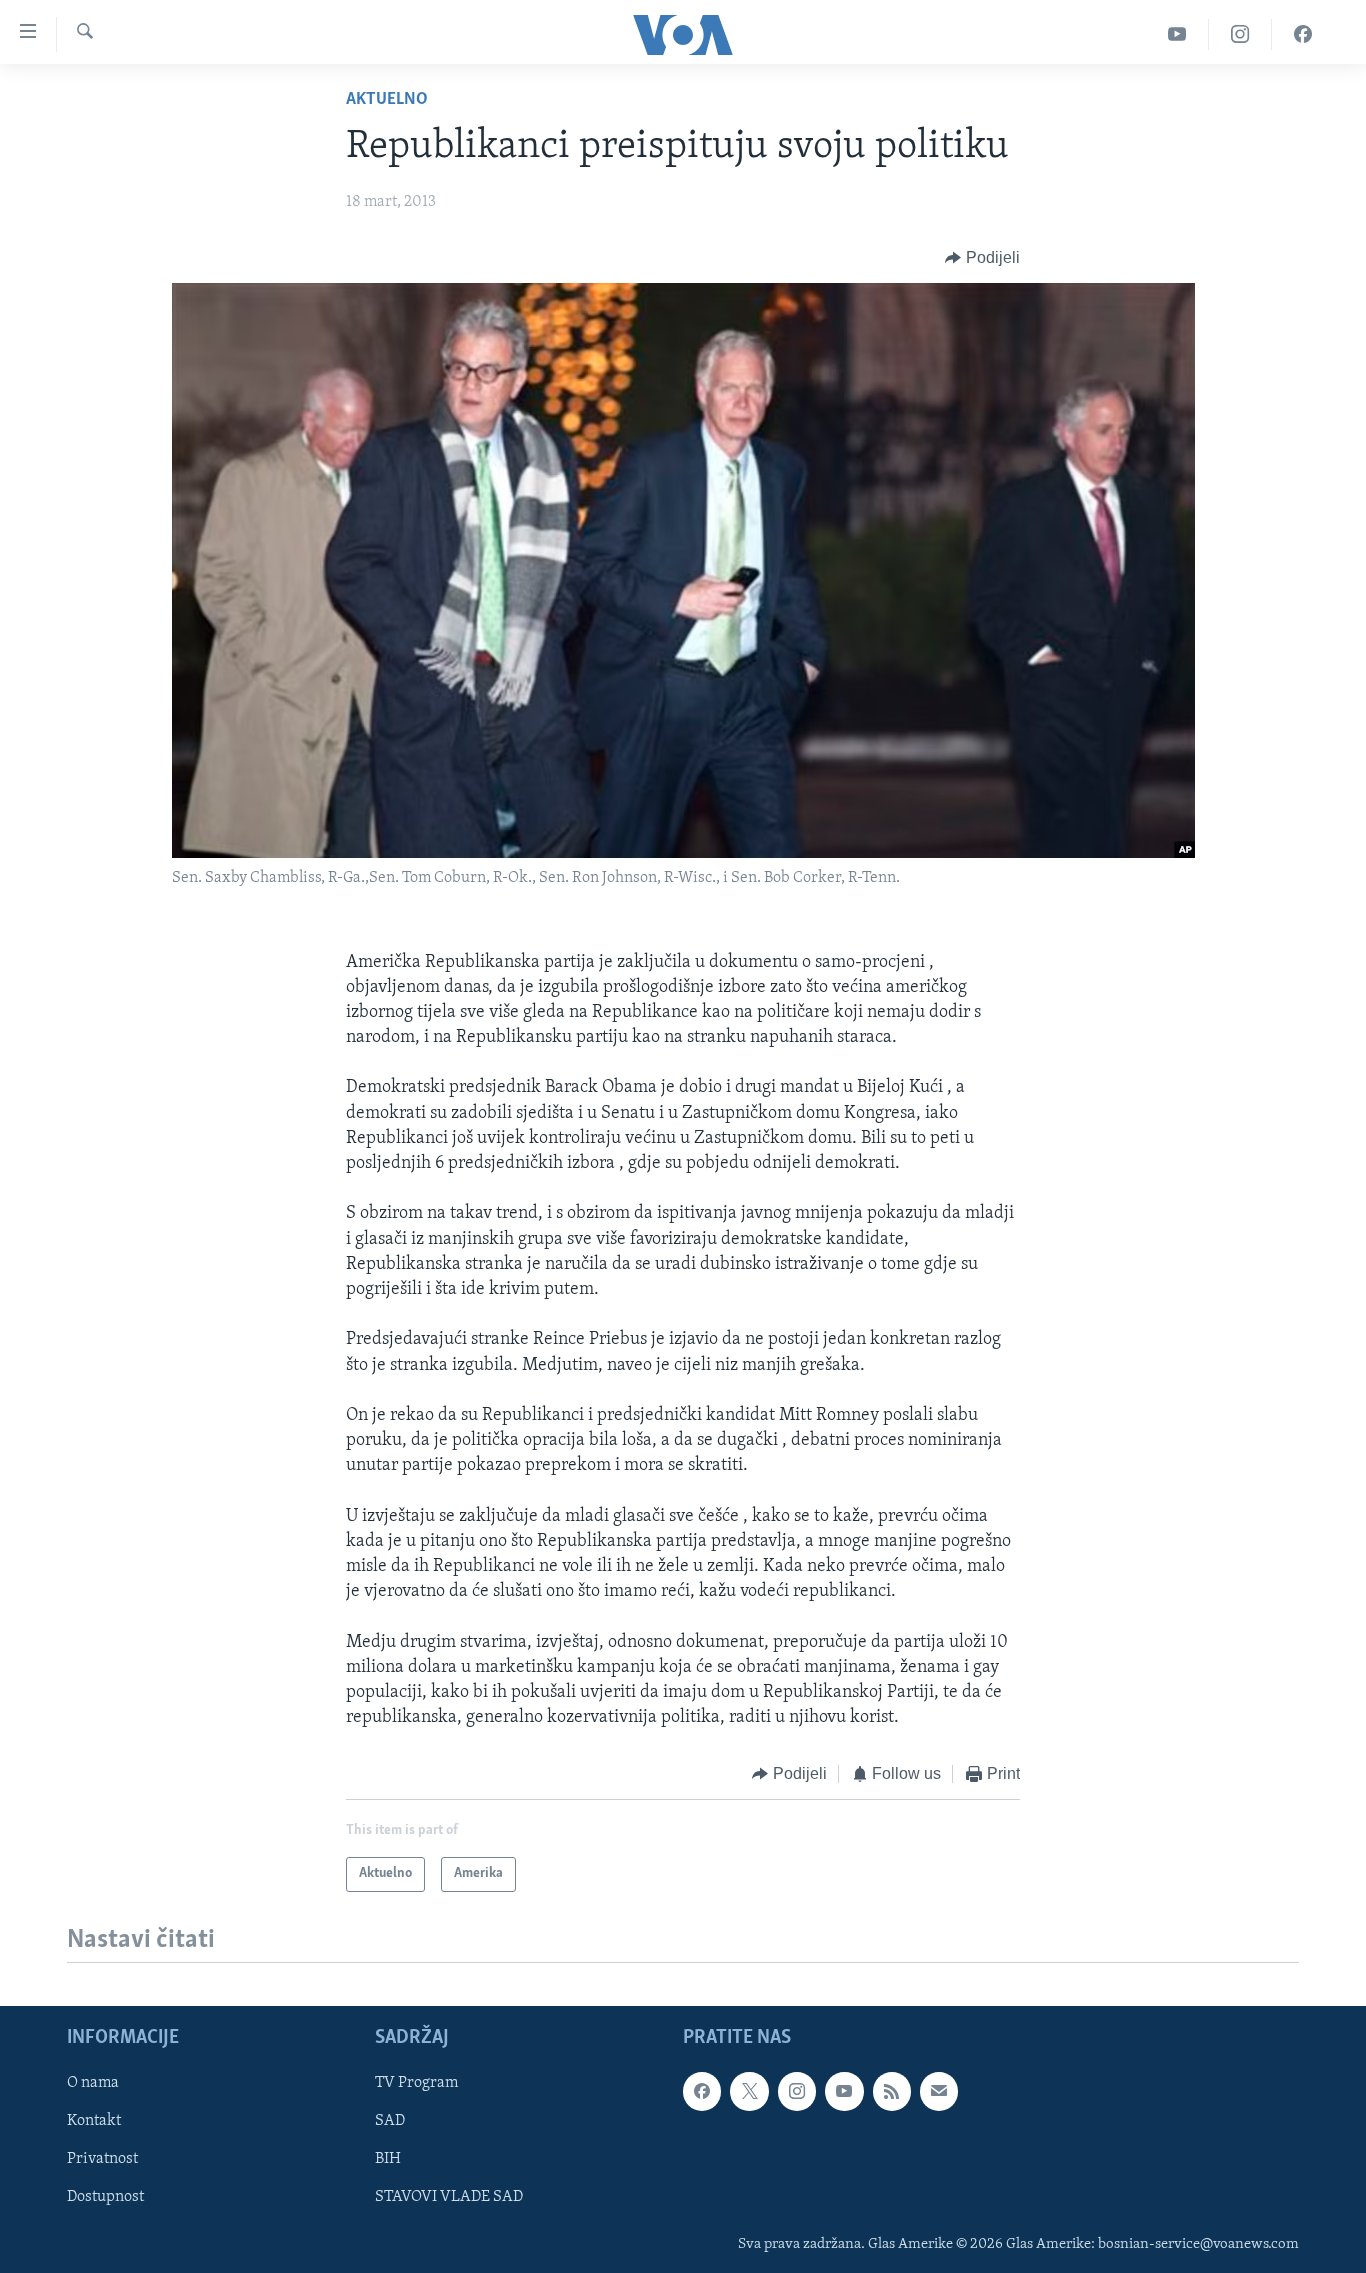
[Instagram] (1240, 34)
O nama (93, 2083)
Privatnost (102, 2159)
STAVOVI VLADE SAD (449, 2197)
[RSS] (892, 2091)
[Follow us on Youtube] (844, 2091)
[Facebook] (1303, 34)
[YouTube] (1177, 34)
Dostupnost (105, 2197)
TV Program (416, 2083)
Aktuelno (387, 100)
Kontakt (94, 2121)
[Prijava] (939, 2091)
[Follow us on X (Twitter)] (749, 2091)
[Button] (982, 258)
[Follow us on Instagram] (797, 2091)
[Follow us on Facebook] (702, 2091)
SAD (390, 2121)
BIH (388, 2159)
